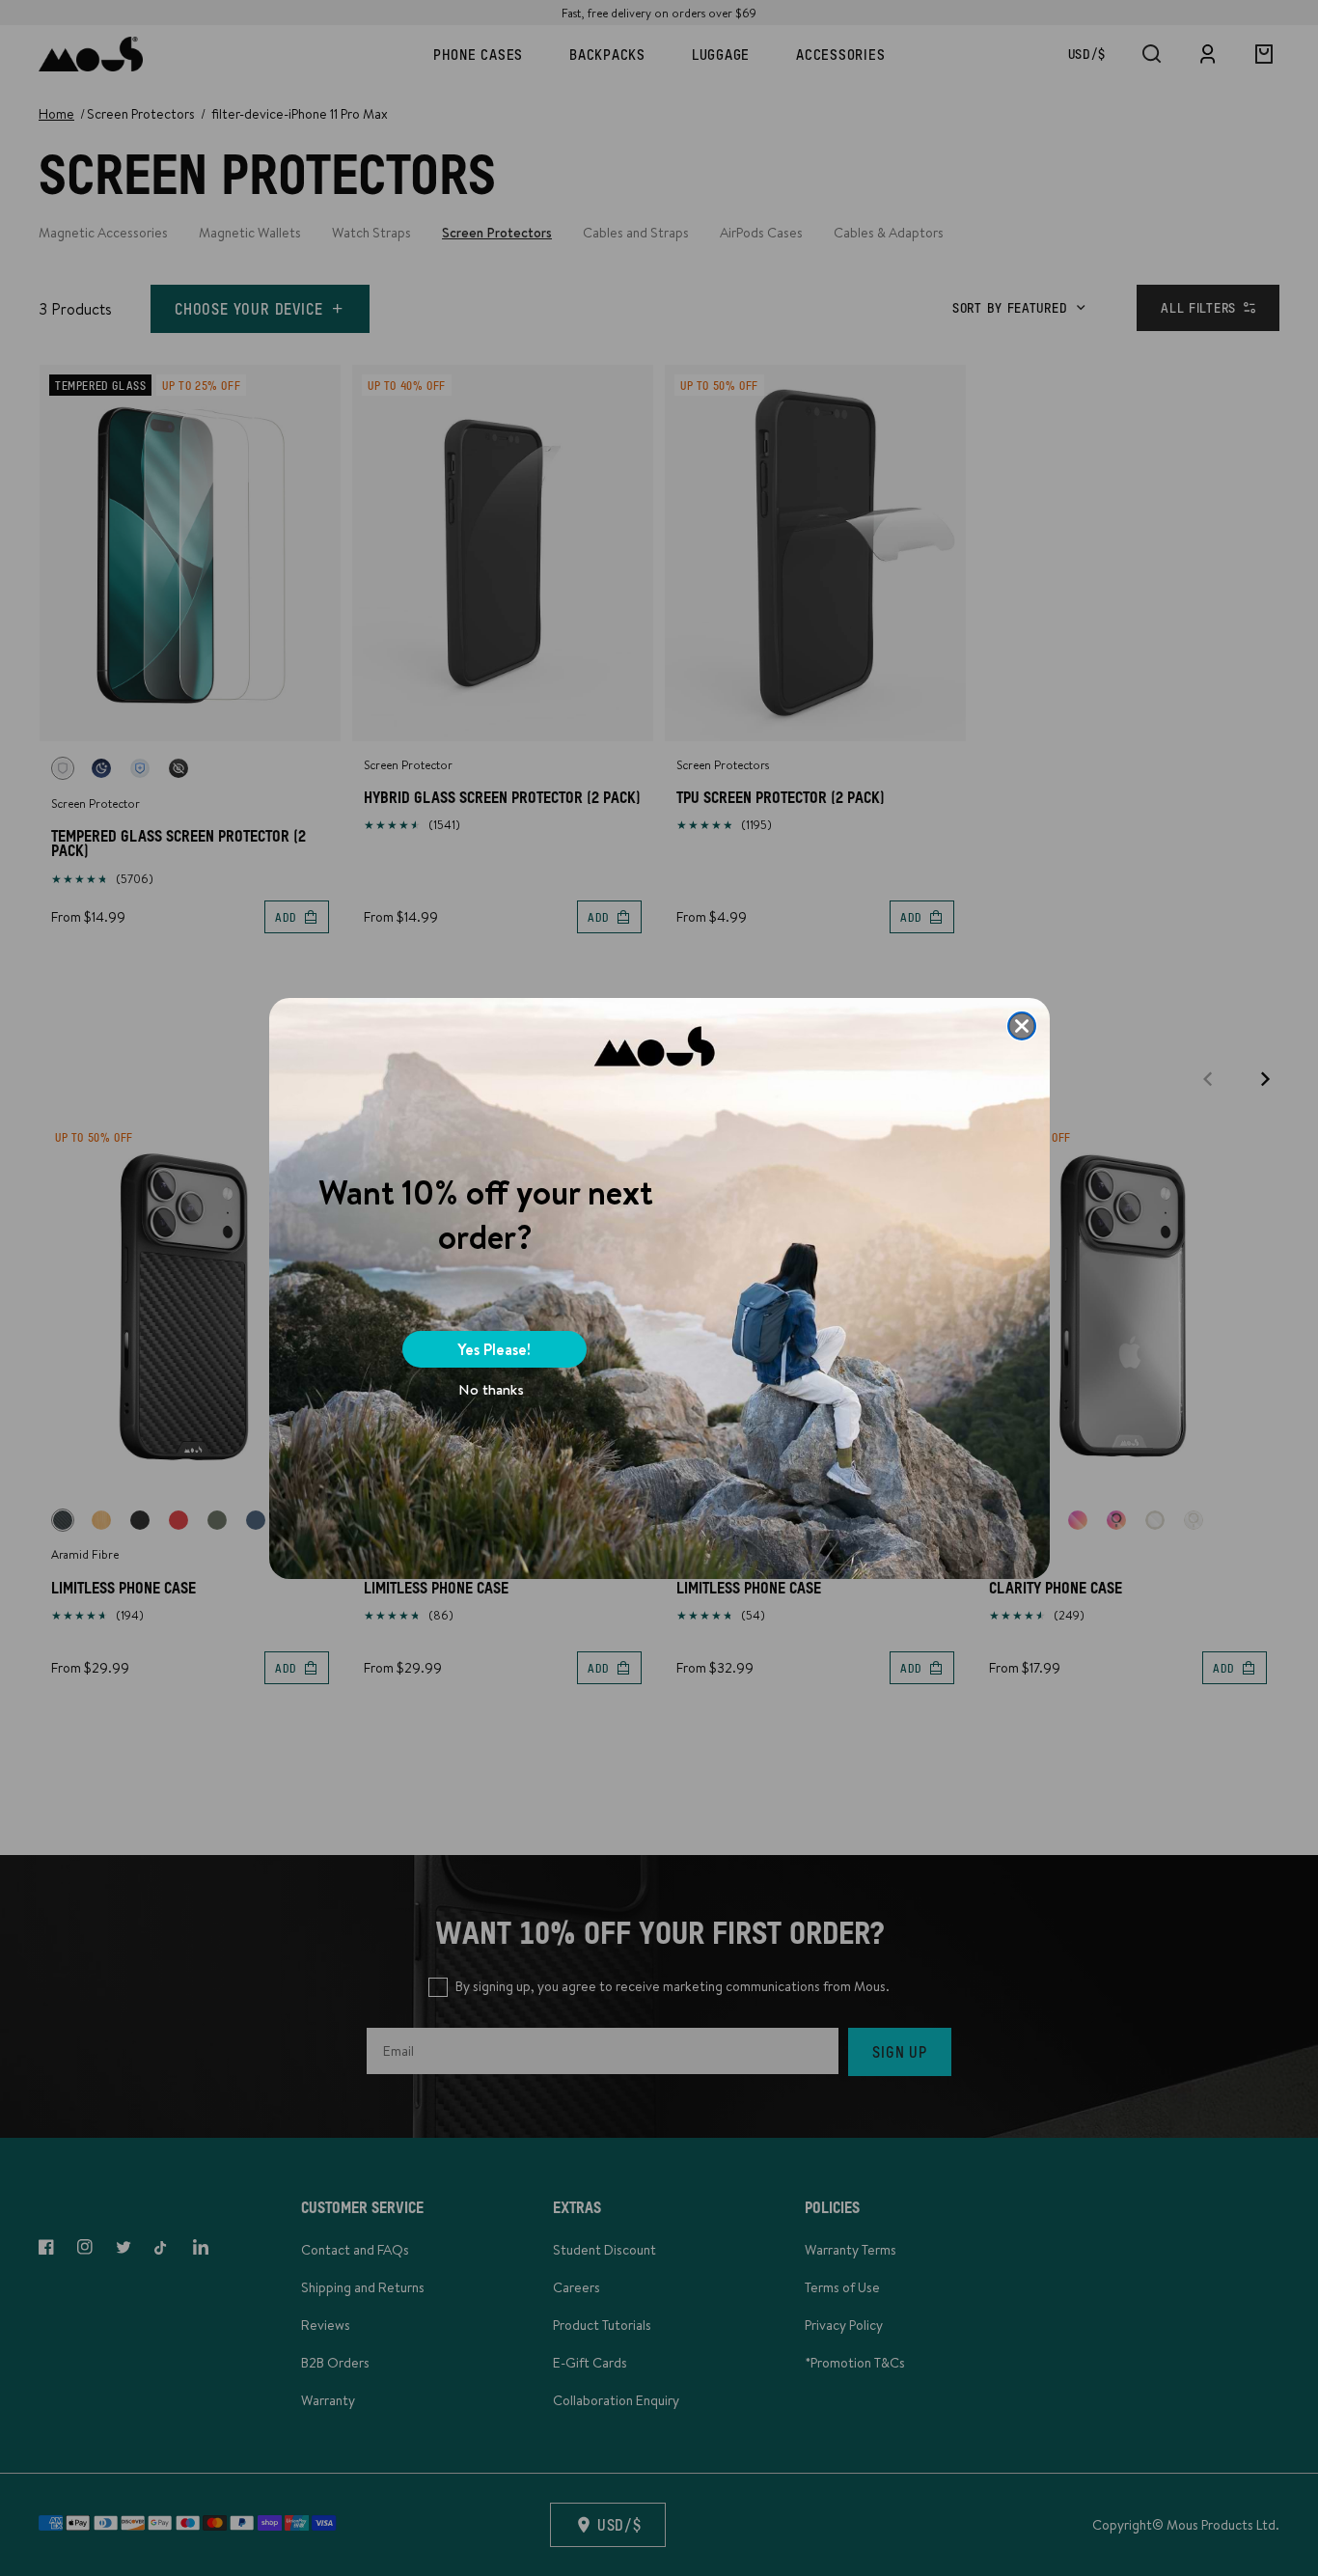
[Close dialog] (1022, 1026)
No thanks (491, 1389)
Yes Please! (494, 1349)
